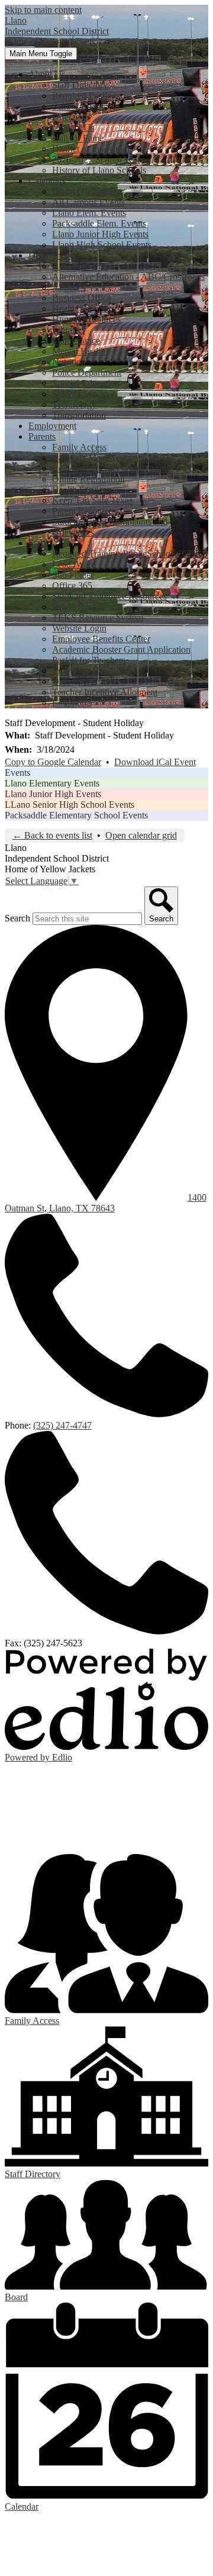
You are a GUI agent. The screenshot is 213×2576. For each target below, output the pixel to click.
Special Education (86, 383)
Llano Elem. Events (89, 213)
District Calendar (84, 191)
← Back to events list (52, 835)
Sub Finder (73, 575)
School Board (78, 106)
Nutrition (69, 362)
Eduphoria (72, 703)
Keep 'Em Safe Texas (92, 500)
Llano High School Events (102, 245)
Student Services (83, 394)
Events (17, 773)
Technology (74, 404)
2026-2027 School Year (96, 159)
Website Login (79, 628)
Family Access (79, 447)
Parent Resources (84, 511)
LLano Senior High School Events (70, 805)
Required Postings (86, 96)
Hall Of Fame (78, 138)
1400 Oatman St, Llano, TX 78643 (106, 1203)
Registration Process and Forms (111, 468)
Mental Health (79, 351)
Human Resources (86, 319)
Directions (71, 117)
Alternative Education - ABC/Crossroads (128, 277)
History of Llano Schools (99, 170)
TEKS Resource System (98, 618)
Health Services (81, 309)
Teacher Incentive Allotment (105, 692)
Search (17, 918)
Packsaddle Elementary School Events (76, 815)
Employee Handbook (92, 671)
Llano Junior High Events (100, 234)
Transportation (79, 415)
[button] (47, 74)
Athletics (69, 287)
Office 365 (72, 586)
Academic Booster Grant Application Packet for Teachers (121, 655)
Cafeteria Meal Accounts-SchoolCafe (122, 458)
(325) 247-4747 (62, 1425)
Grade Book (75, 607)
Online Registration (88, 479)
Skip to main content (43, 10)
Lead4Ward (74, 564)
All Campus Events (88, 202)
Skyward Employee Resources (109, 596)
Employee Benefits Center (101, 639)
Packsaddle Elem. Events (99, 223)
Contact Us (73, 128)
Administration (80, 266)
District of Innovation (92, 149)
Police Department (87, 373)
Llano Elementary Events (52, 783)
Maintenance (76, 341)
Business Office (82, 298)
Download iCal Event (155, 762)
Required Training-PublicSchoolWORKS (130, 554)
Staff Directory (80, 85)
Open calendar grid (141, 835)
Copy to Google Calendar (53, 762)
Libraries (69, 330)
